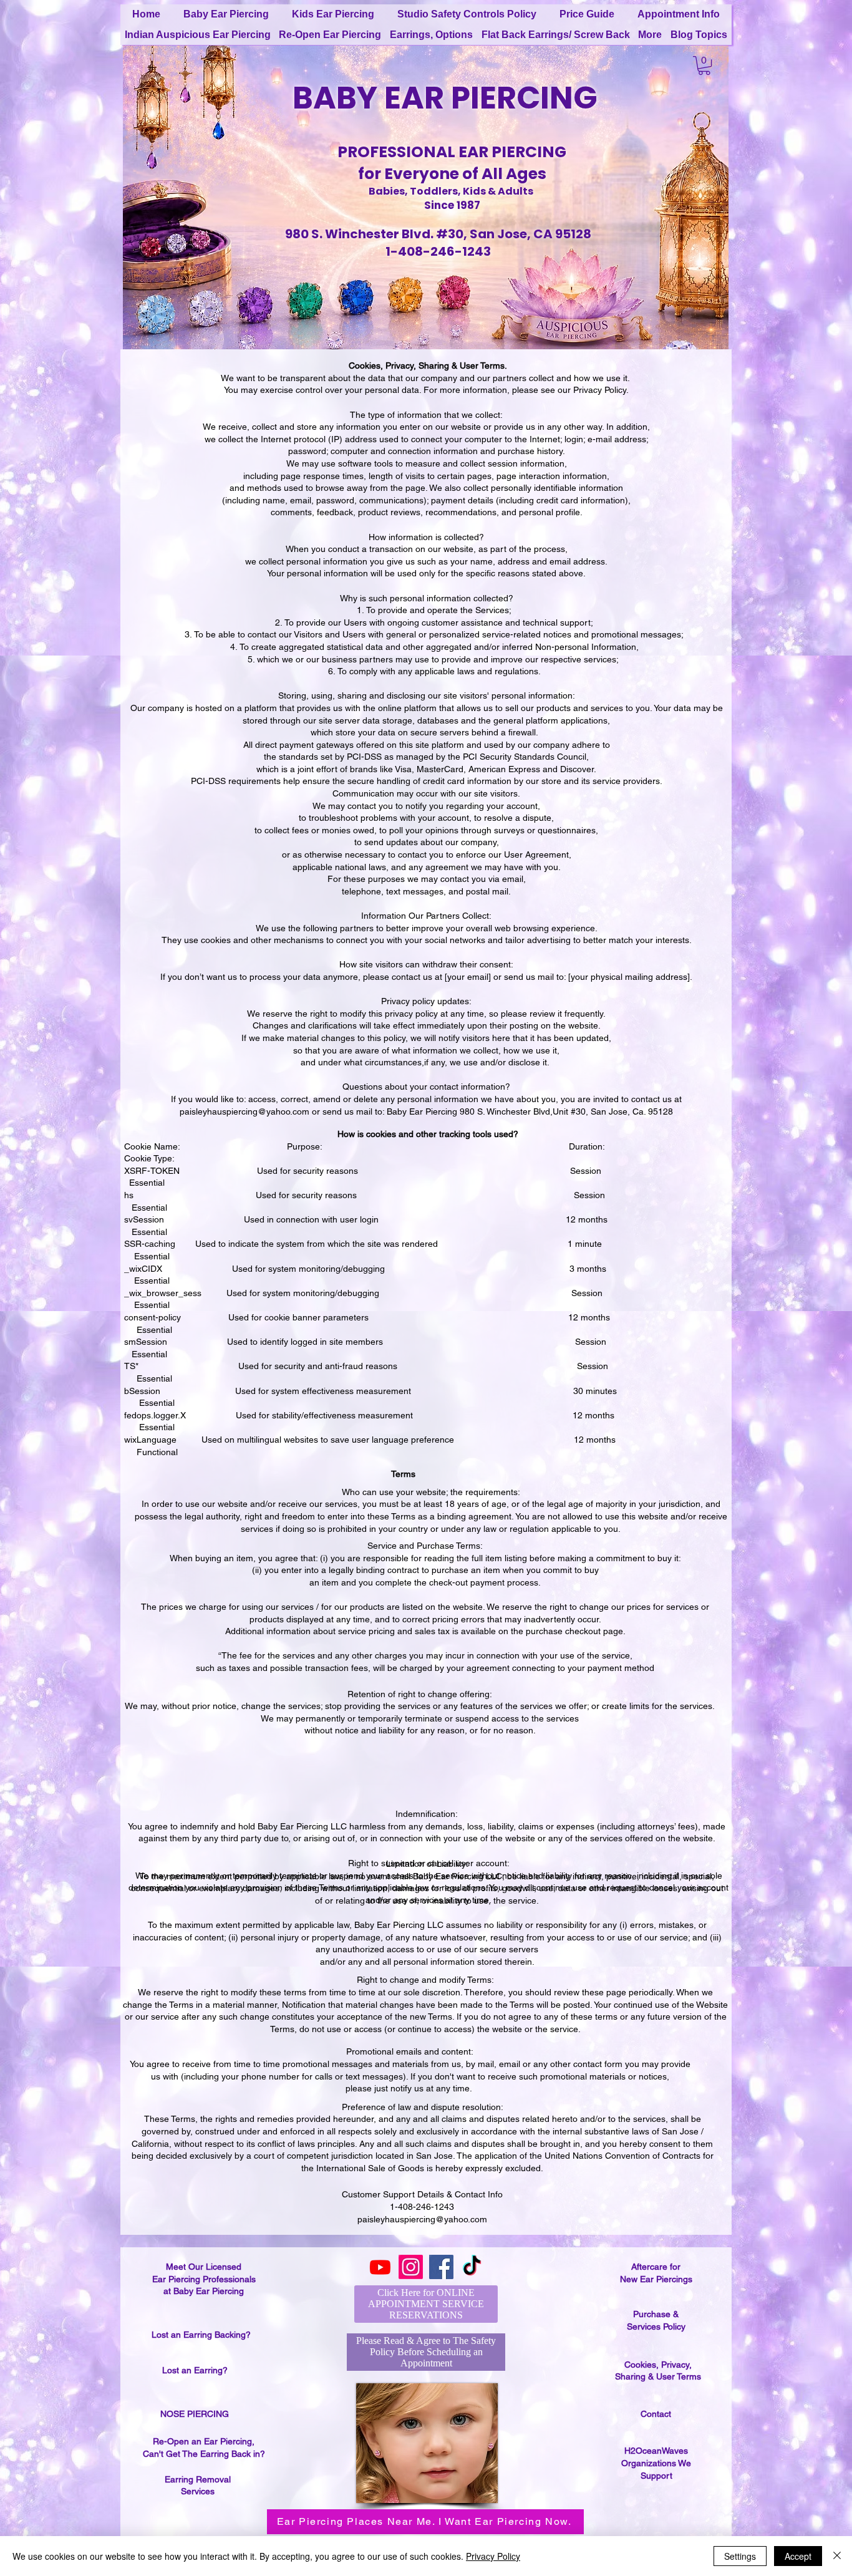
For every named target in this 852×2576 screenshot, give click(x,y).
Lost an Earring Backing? (201, 2335)
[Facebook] (441, 2267)
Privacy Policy (600, 390)
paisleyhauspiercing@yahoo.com (244, 1111)
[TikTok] (472, 2267)
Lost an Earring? (195, 2370)
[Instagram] (411, 2267)
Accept (798, 2556)
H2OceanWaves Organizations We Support (656, 2463)
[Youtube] (380, 2267)
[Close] (837, 2556)
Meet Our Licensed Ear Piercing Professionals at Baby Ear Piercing (204, 2279)
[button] (704, 65)
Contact (656, 2414)
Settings (740, 2556)
